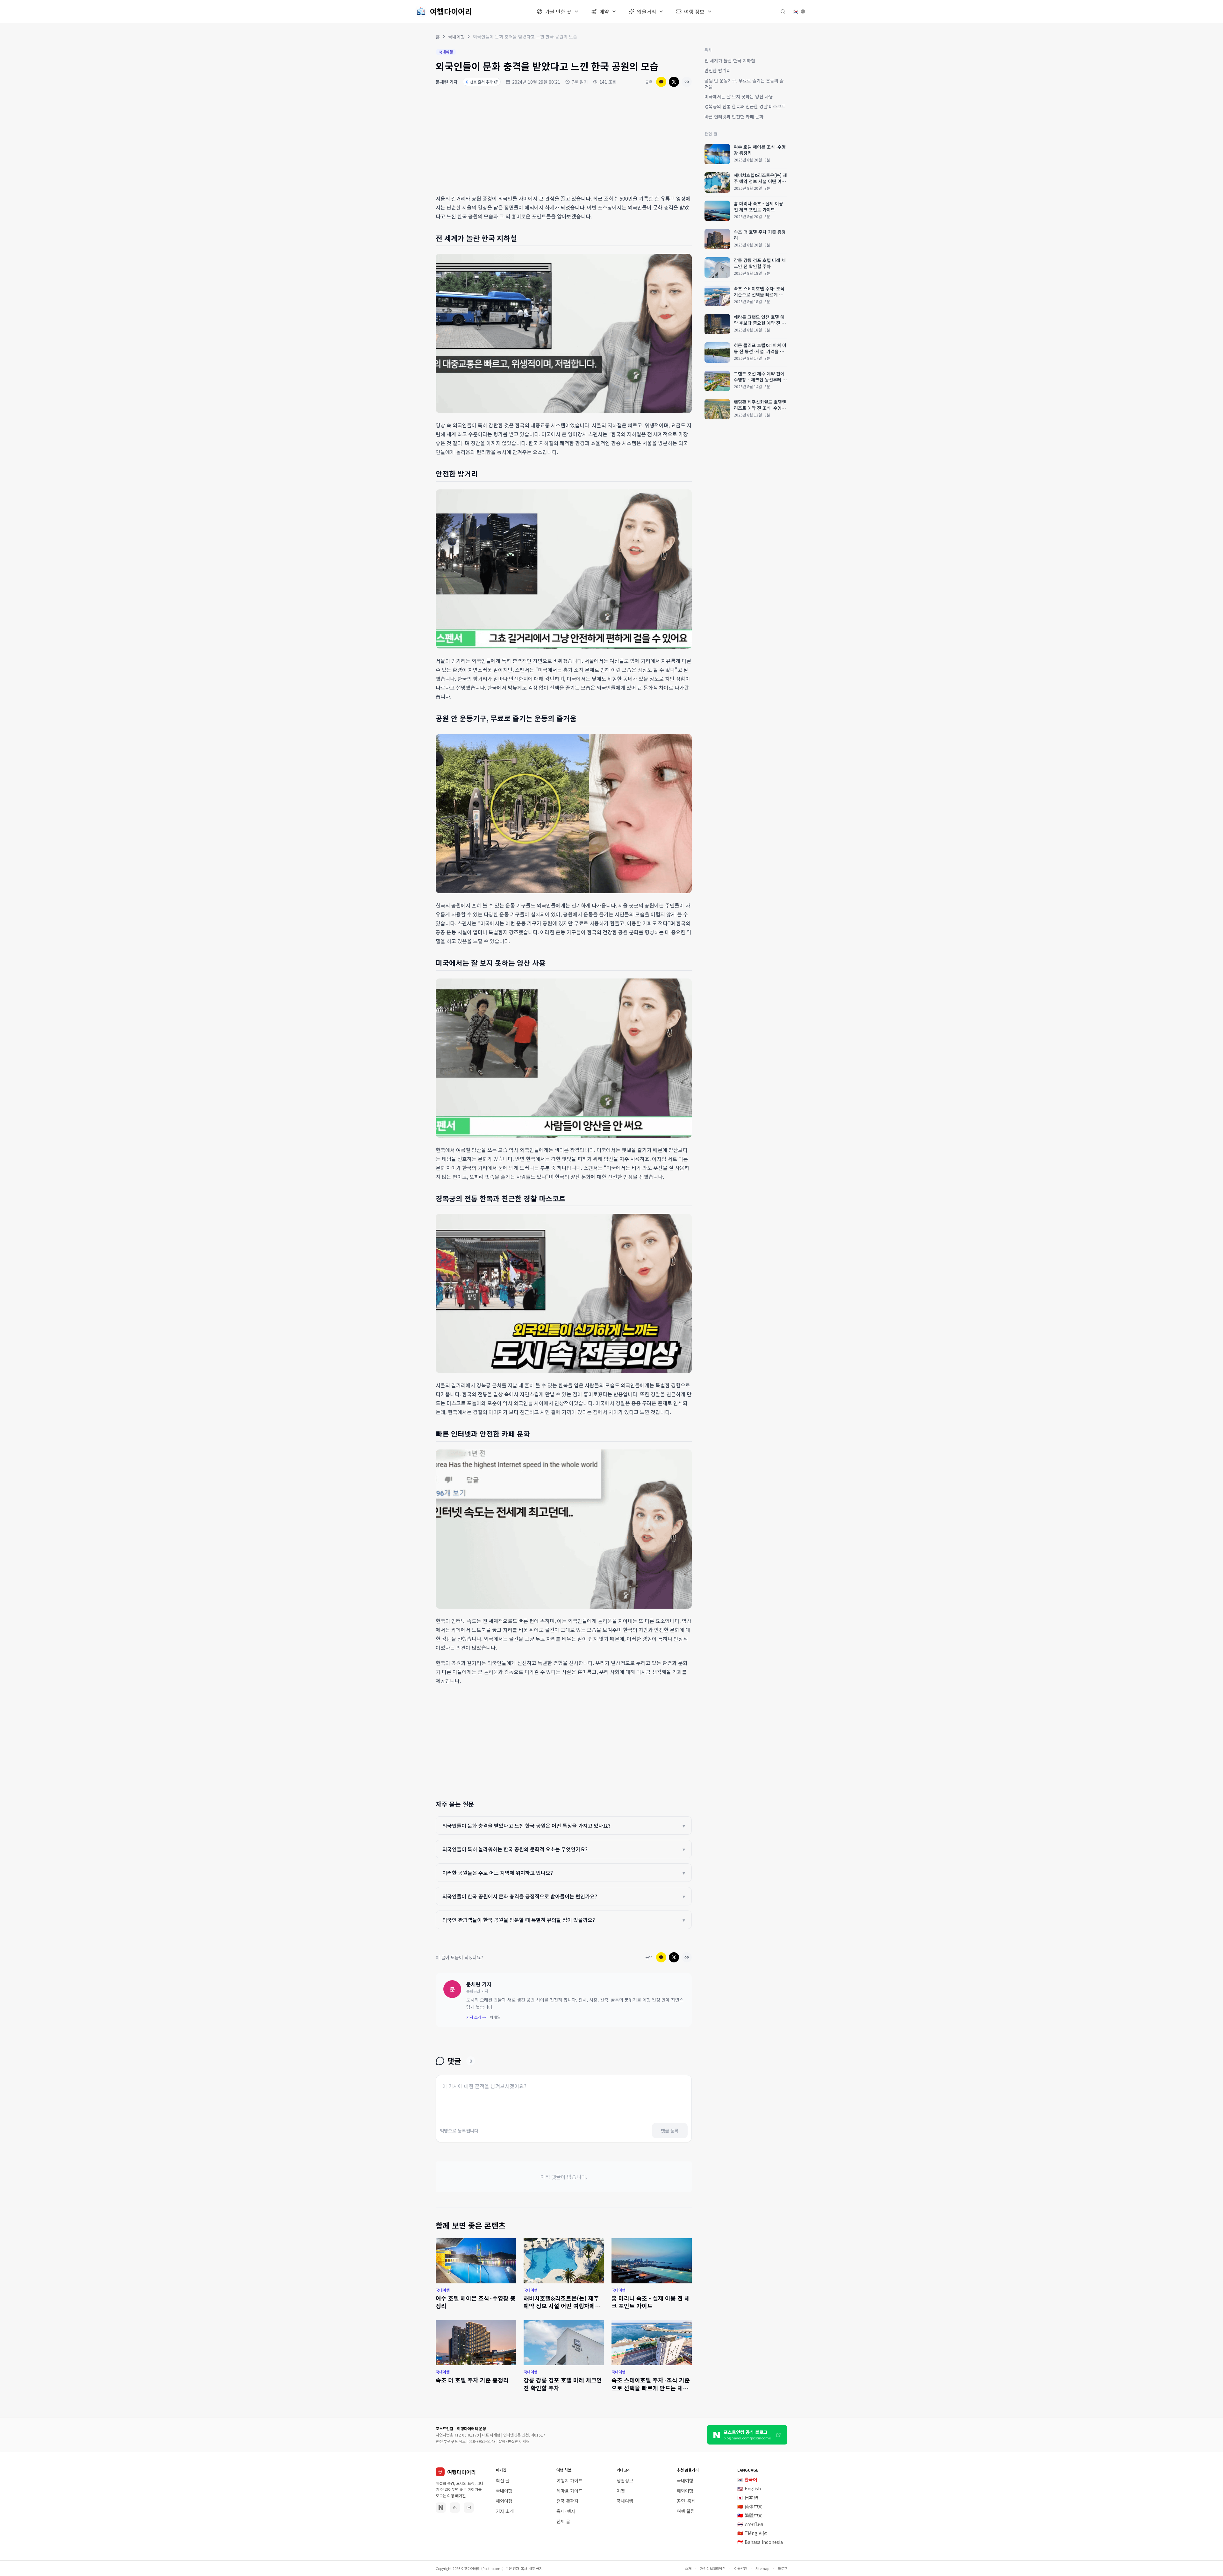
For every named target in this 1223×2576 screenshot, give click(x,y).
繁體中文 (750, 2515)
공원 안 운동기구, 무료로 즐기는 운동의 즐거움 (744, 84)
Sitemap (762, 2568)
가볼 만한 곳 (558, 11)
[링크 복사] (687, 82)
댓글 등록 (670, 2131)
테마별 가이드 (569, 2491)
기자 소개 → (476, 2017)
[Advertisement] (564, 142)
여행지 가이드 (569, 2480)
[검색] (783, 11)
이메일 (495, 2017)
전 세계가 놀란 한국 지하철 (730, 60)
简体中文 (750, 2506)
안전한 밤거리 (718, 70)
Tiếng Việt (752, 2533)
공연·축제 (686, 2501)
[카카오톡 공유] (661, 82)
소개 (688, 2568)
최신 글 (503, 2480)
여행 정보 (694, 11)
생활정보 (625, 2480)
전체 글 (563, 2521)
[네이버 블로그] (441, 2508)
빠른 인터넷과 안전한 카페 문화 (734, 117)
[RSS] (455, 2508)
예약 (604, 11)
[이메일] (469, 2508)
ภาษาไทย (750, 2524)
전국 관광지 (567, 2501)
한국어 (747, 2480)
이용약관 (740, 2568)
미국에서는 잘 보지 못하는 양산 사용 (739, 96)
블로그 (783, 2568)
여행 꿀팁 (686, 2511)
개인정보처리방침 (713, 2568)
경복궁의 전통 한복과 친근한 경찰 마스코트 (745, 106)
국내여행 (456, 37)
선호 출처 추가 (479, 82)
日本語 (748, 2497)
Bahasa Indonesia (760, 2542)
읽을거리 (647, 11)
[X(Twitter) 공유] (674, 82)
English (749, 2488)
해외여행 (504, 2501)
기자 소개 (505, 2511)
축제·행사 (566, 2511)
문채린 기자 (447, 82)
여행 (621, 2491)
